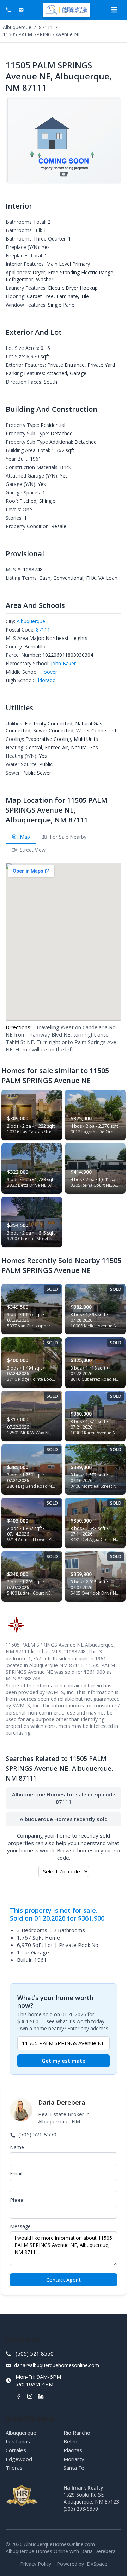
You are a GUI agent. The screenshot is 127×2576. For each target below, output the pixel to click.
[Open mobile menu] (114, 10)
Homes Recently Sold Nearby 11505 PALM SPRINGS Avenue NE (61, 1265)
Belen (70, 2441)
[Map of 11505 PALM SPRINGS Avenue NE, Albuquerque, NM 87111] (64, 942)
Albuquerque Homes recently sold (64, 1819)
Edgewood (19, 2459)
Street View (32, 850)
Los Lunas (18, 2441)
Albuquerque (17, 27)
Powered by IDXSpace (82, 2564)
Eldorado (46, 680)
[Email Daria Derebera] (22, 10)
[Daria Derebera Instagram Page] (30, 2396)
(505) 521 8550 (37, 2134)
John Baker (63, 663)
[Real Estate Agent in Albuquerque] (66, 10)
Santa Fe (74, 2468)
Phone (17, 2200)
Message (20, 2226)
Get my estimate (64, 2061)
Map (24, 837)
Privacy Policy (36, 2564)
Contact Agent (64, 2280)
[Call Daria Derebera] (9, 10)
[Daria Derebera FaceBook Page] (18, 2396)
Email (16, 2174)
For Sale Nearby (67, 837)
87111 (46, 27)
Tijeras (14, 2468)
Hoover (49, 672)
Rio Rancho (77, 2433)
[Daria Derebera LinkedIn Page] (41, 2396)
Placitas (73, 2450)
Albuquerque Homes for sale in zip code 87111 (64, 1798)
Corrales (16, 2450)
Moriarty (74, 2459)
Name (17, 2147)
